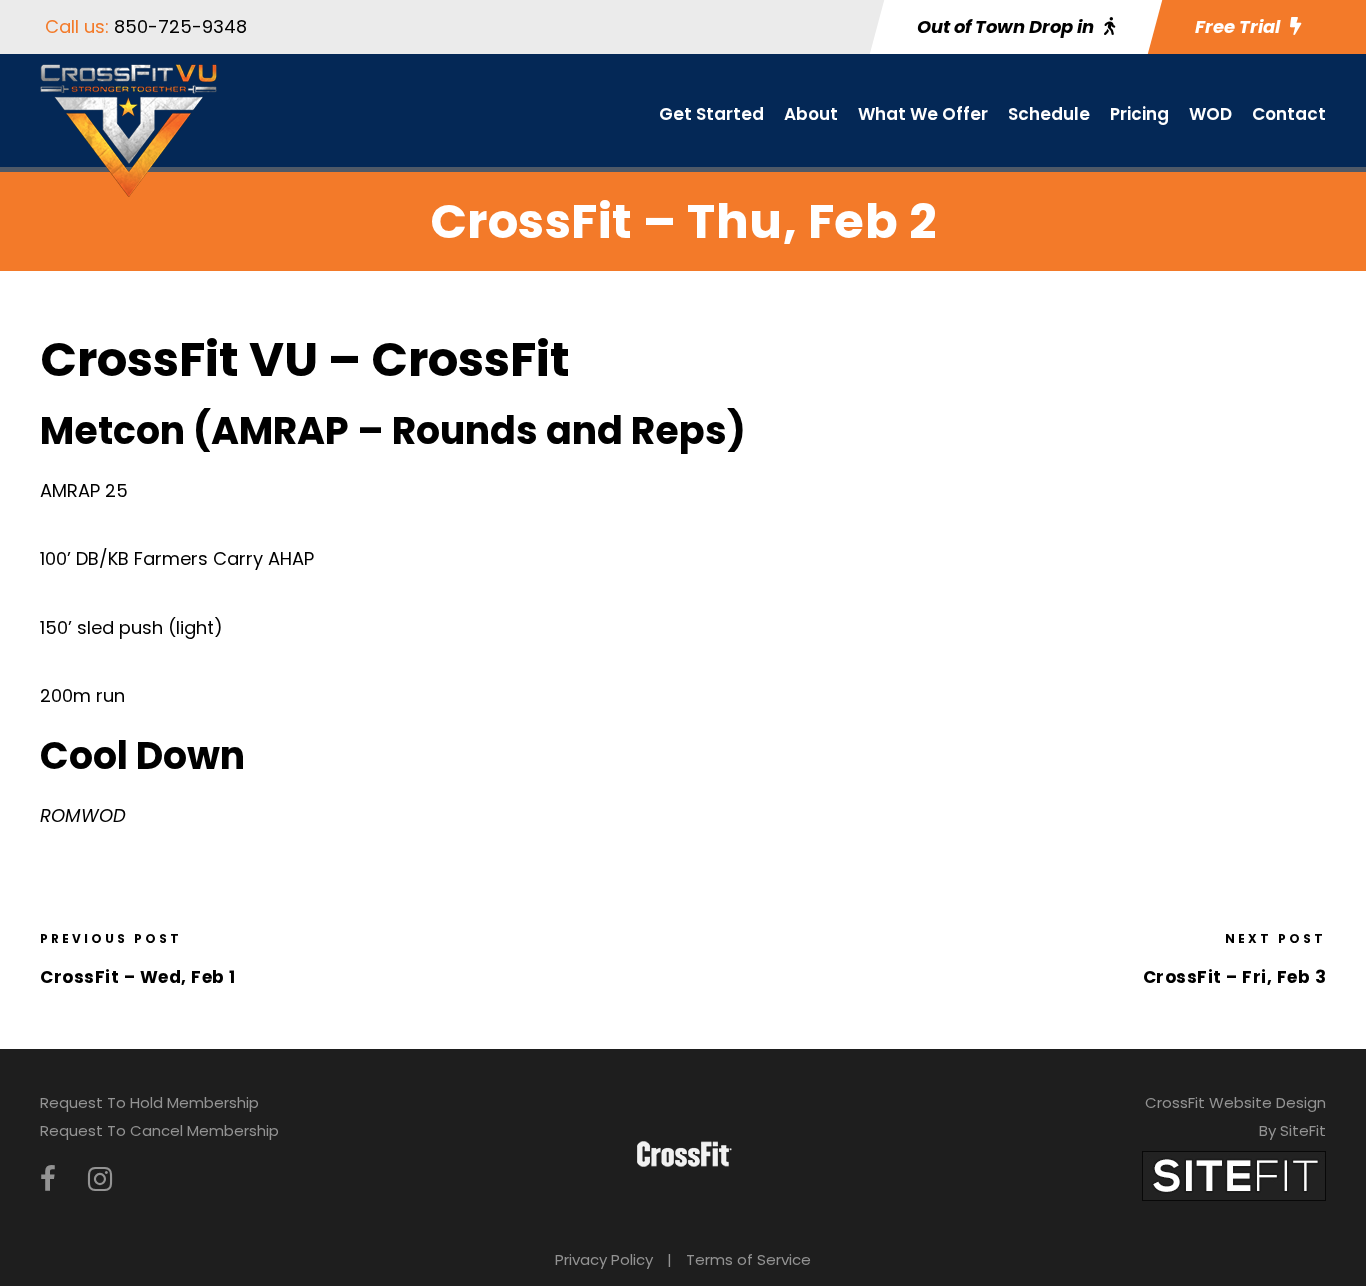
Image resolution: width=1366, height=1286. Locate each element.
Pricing (1139, 114)
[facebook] (48, 1179)
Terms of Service (748, 1259)
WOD (1210, 114)
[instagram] (100, 1179)
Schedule (1049, 114)
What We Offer (923, 114)
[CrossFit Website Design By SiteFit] (1234, 1174)
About (811, 114)
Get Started (711, 114)
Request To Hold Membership (149, 1102)
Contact (1289, 114)
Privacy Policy (604, 1259)
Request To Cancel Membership (159, 1130)
